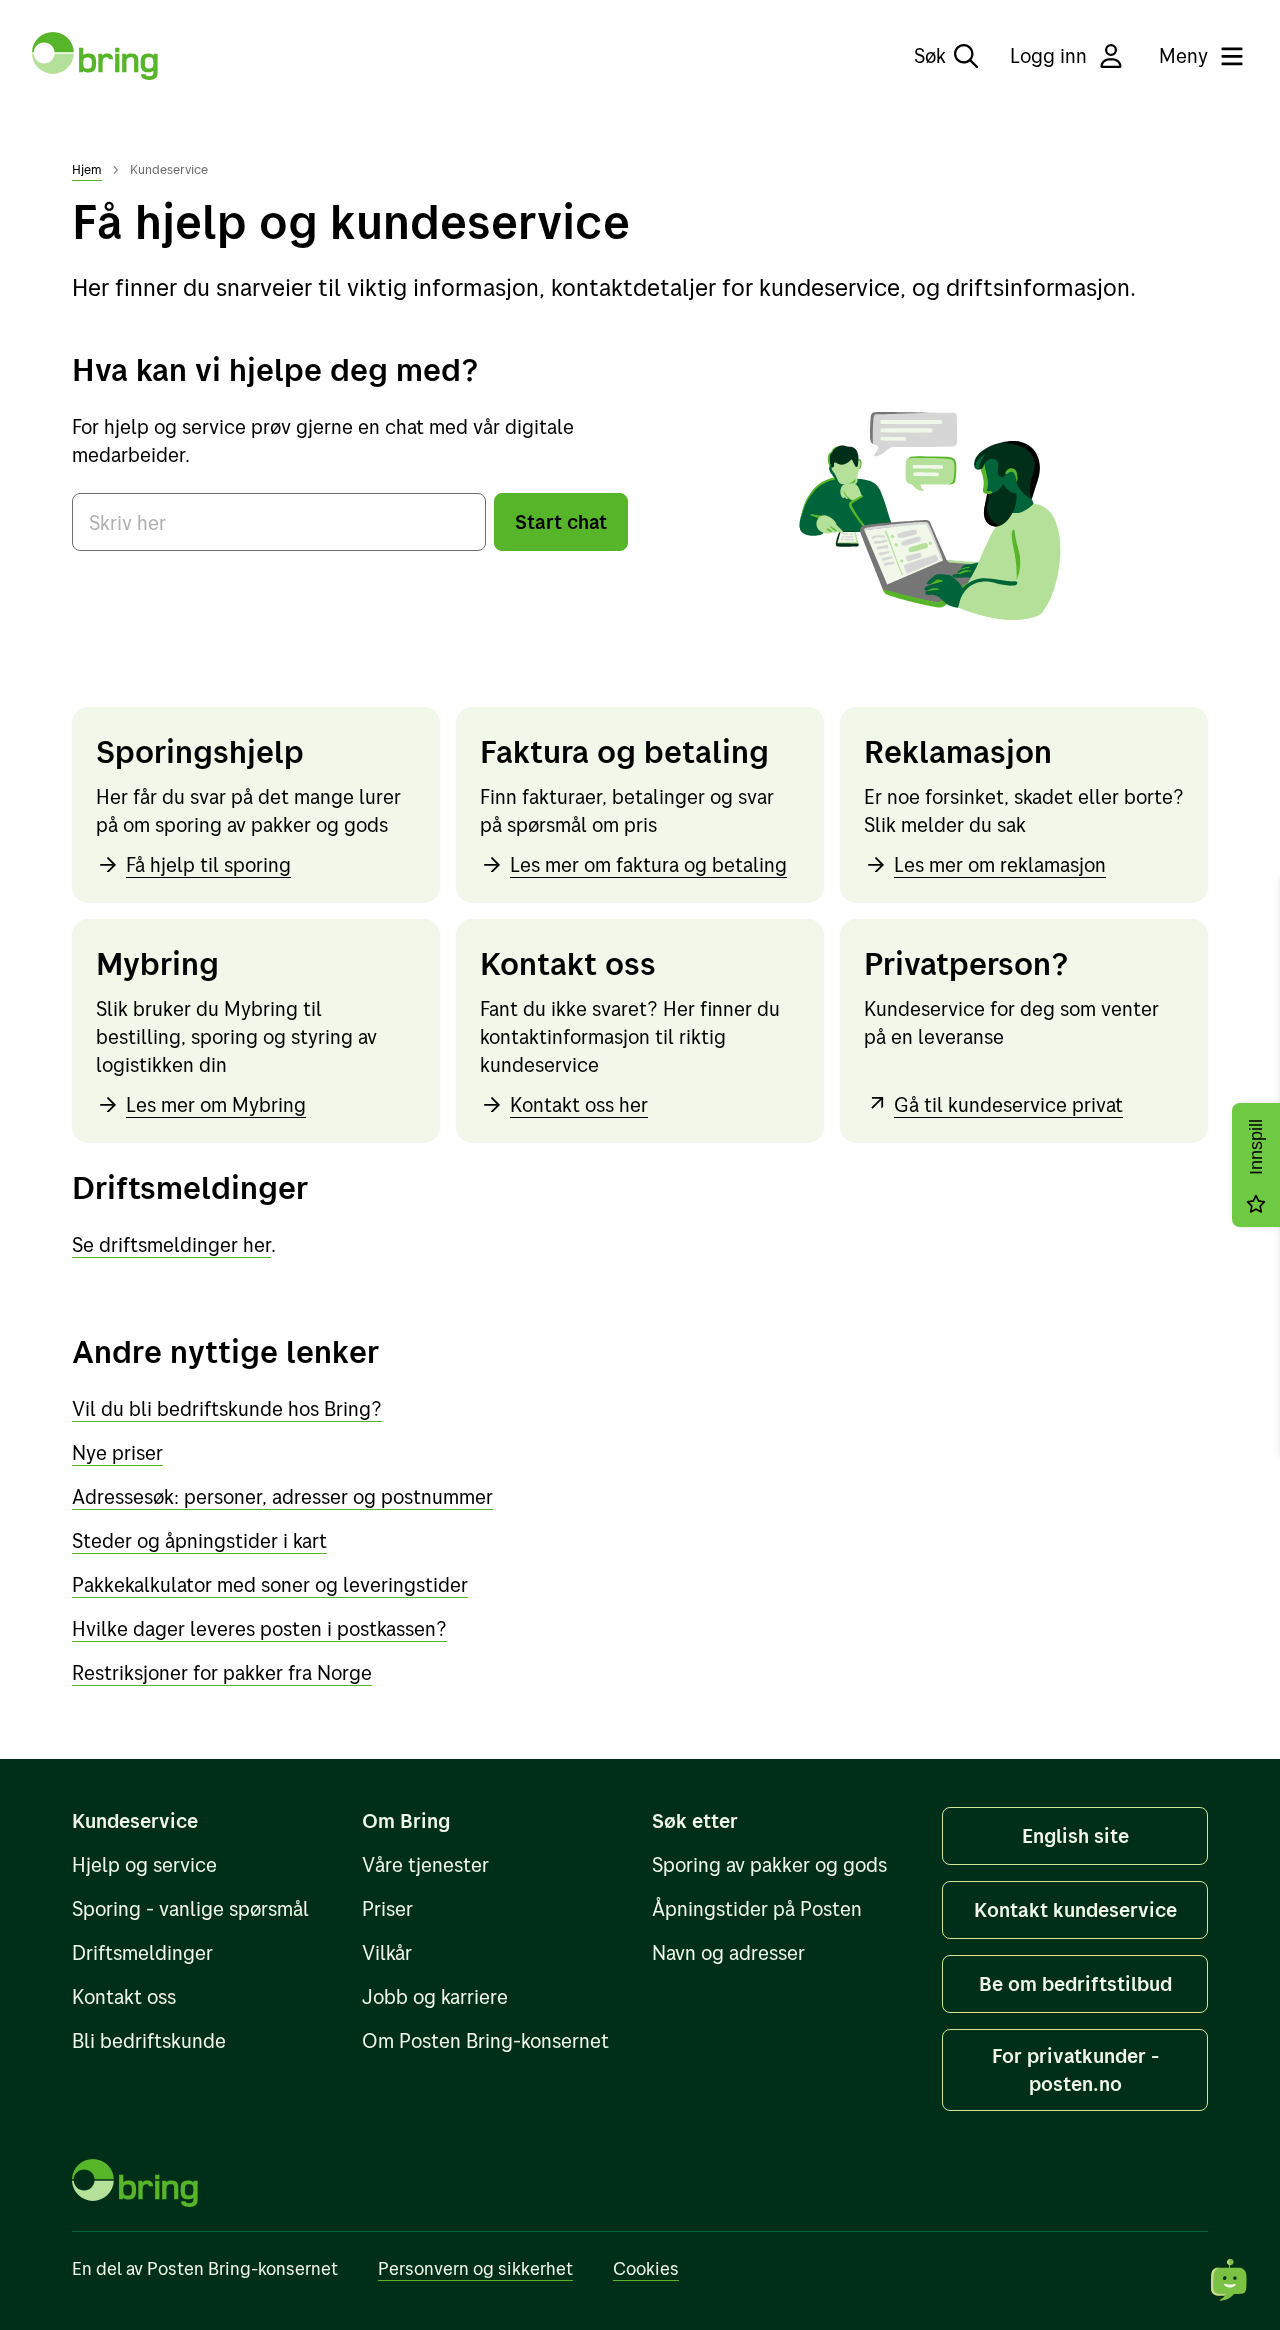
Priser (387, 1908)
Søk (930, 55)
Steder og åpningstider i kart (199, 1540)
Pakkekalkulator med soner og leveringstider (270, 1584)
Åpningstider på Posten (757, 1908)
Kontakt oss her (579, 1104)
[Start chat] (1230, 2280)
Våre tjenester (425, 1864)
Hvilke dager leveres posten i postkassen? (259, 1628)
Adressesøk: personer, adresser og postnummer (282, 1496)
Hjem (87, 169)
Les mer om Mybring (216, 1104)
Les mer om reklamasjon (1000, 864)
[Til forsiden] (95, 56)
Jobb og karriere (435, 1996)
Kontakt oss (124, 1996)
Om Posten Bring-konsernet (485, 2040)
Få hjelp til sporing (208, 864)
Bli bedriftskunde (149, 2040)
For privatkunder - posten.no (1075, 2069)
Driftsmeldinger (142, 1952)
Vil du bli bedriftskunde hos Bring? (227, 1408)
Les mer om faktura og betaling (648, 864)
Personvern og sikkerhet (475, 2268)
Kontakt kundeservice (1075, 1909)
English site (1075, 1835)
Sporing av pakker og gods (769, 1864)
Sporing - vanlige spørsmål (190, 1908)
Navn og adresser (728, 1952)
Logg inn (1048, 55)
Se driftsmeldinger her (171, 1244)
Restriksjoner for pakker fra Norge (222, 1672)
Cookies (646, 2268)
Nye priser (117, 1452)
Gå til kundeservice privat (1008, 1104)
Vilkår (387, 1952)
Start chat (561, 521)
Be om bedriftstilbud (1075, 1983)
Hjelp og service (144, 1864)
